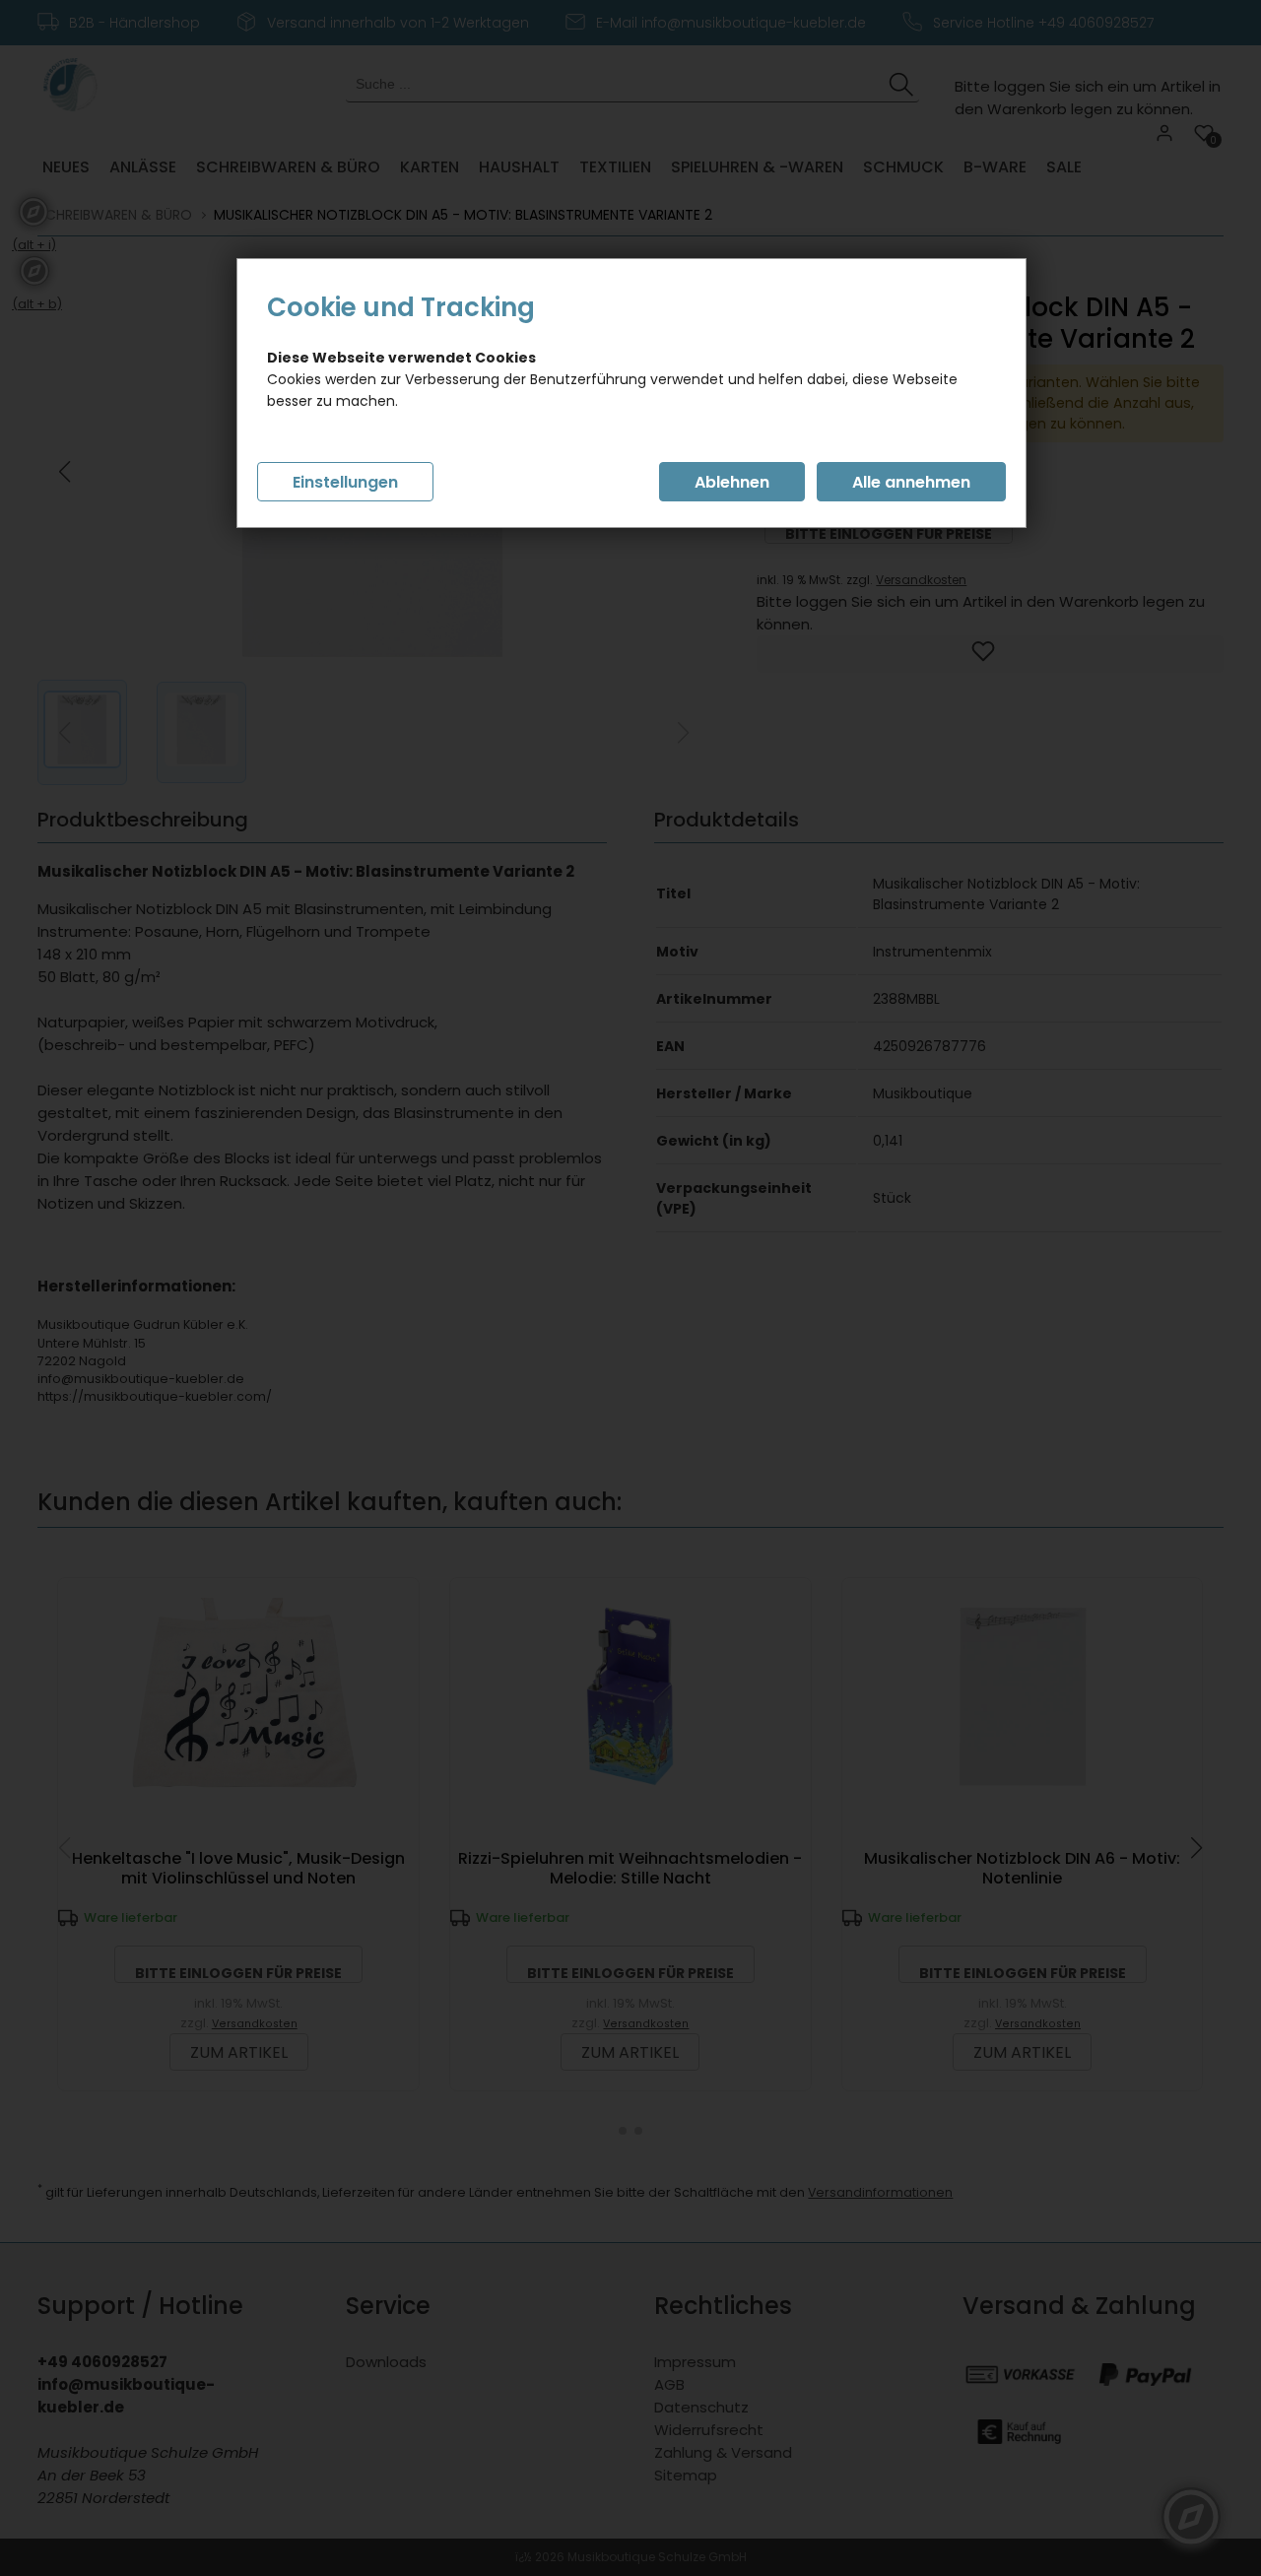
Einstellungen (345, 482)
